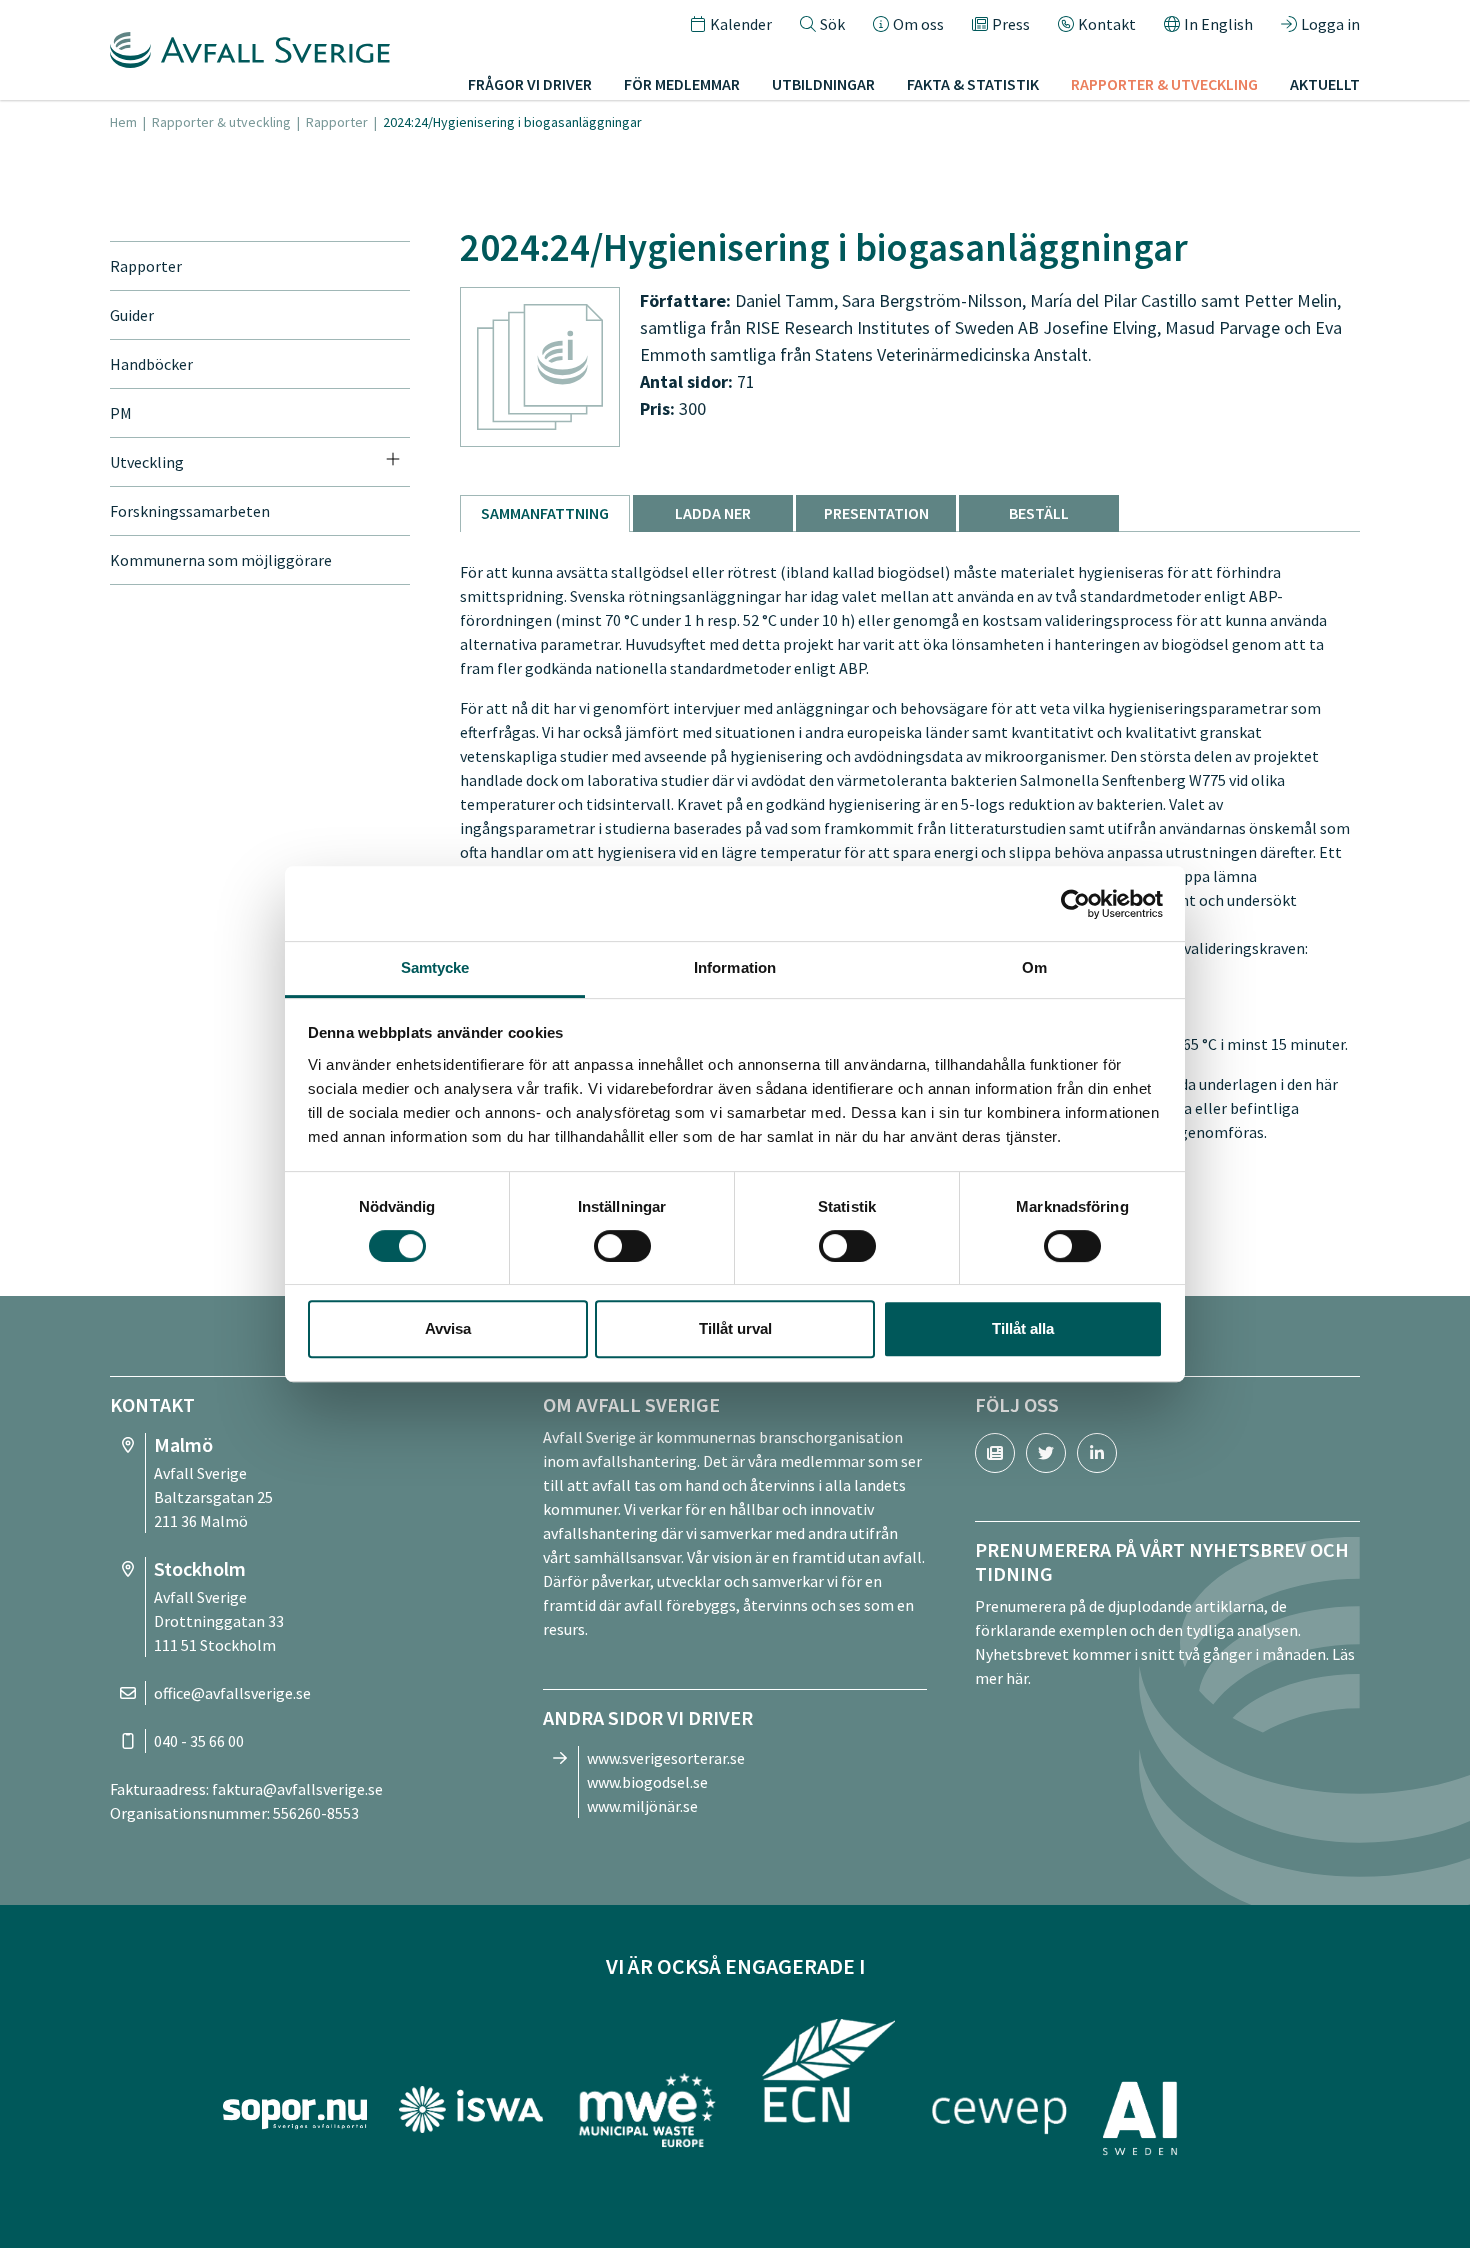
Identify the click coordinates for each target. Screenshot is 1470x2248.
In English (1218, 24)
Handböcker (151, 364)
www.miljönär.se (642, 1806)
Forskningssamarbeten (190, 511)
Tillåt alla (1023, 1328)
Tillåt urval (735, 1328)
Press (1011, 24)
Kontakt (1107, 24)
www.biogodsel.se (647, 1782)
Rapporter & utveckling (221, 122)
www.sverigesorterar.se (666, 1758)
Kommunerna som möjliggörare (221, 560)
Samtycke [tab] (435, 967)
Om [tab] (1034, 967)
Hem (123, 122)
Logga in (1330, 24)
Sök (832, 24)
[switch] (622, 1246)
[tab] (545, 513)
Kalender (741, 24)
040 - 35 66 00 (199, 1741)
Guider (132, 315)
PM (121, 413)
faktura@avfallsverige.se (297, 1789)
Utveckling (147, 462)
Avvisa (448, 1328)
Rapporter (337, 122)
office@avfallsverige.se (232, 1693)
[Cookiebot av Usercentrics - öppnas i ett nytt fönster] (1075, 904)
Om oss (918, 24)
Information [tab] (735, 967)
